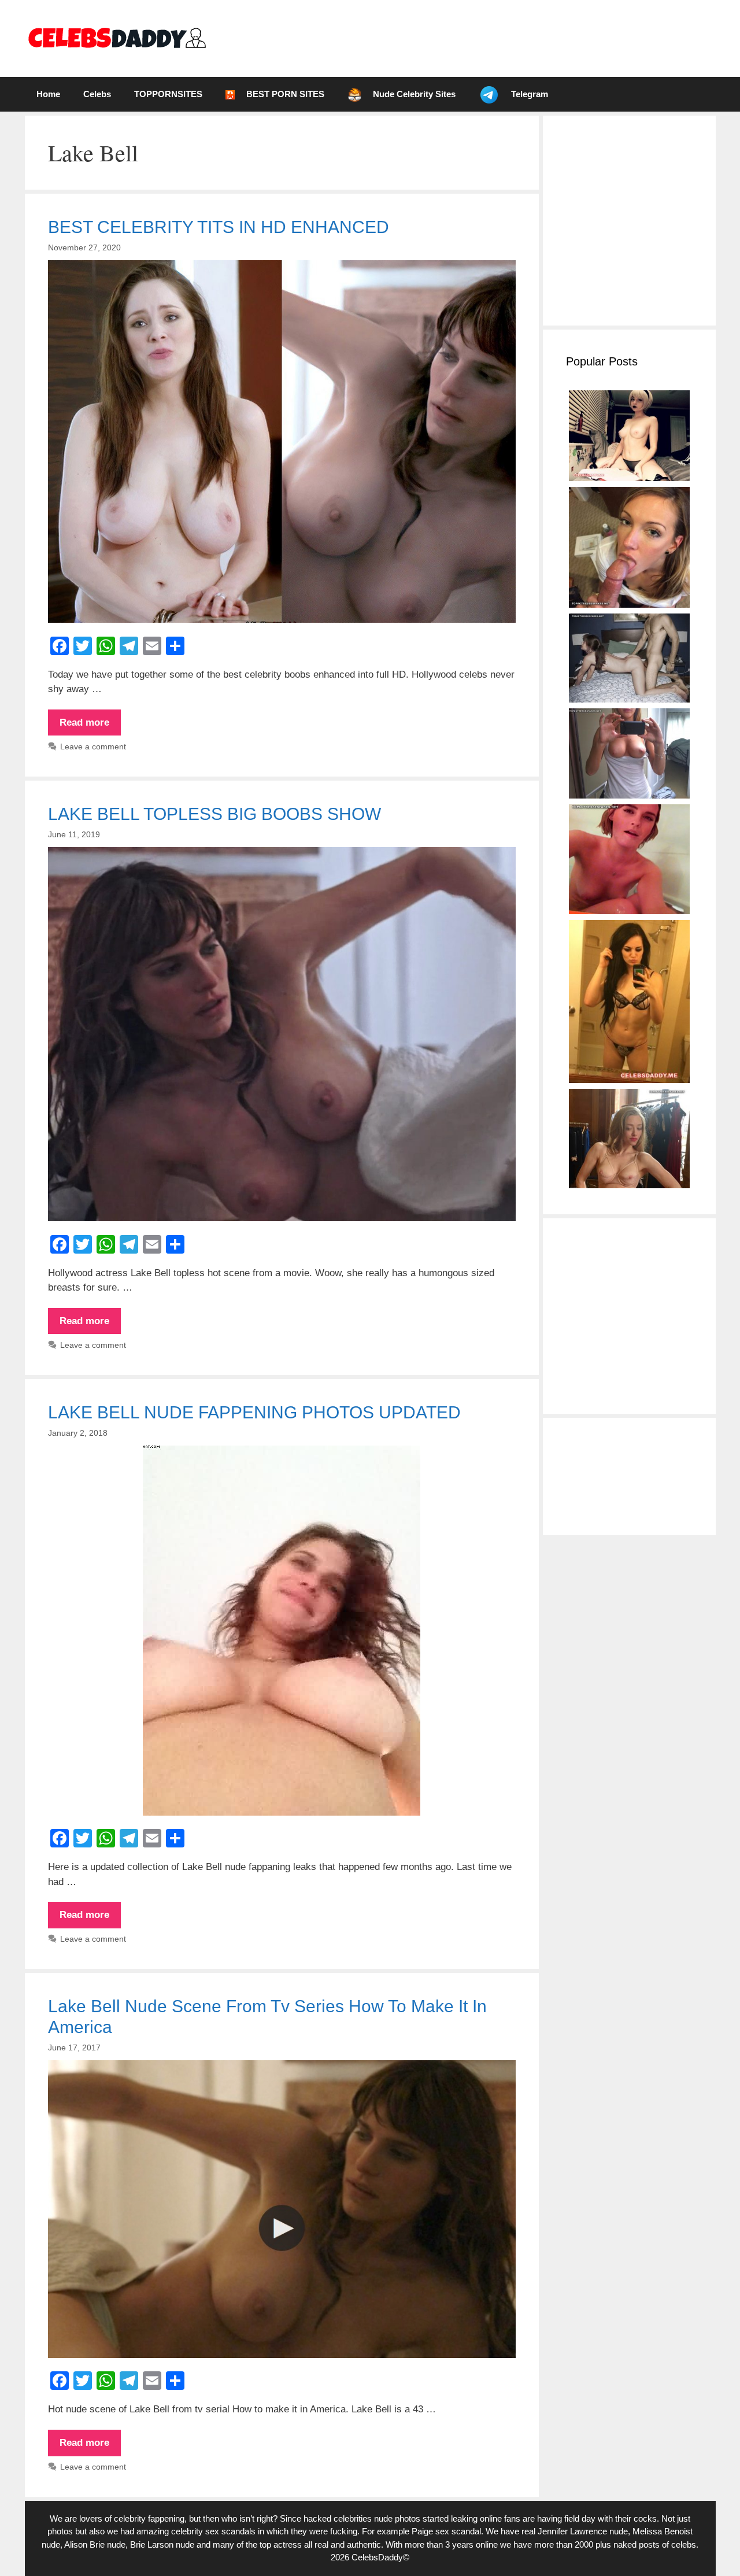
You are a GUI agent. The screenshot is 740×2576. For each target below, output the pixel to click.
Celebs (97, 94)
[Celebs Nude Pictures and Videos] (116, 38)
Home (48, 94)
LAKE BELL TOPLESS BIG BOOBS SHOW (214, 814)
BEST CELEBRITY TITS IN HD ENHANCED (219, 227)
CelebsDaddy (377, 2557)
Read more (90, 726)
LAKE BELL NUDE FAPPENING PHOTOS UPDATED (254, 1412)
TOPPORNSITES (168, 94)
